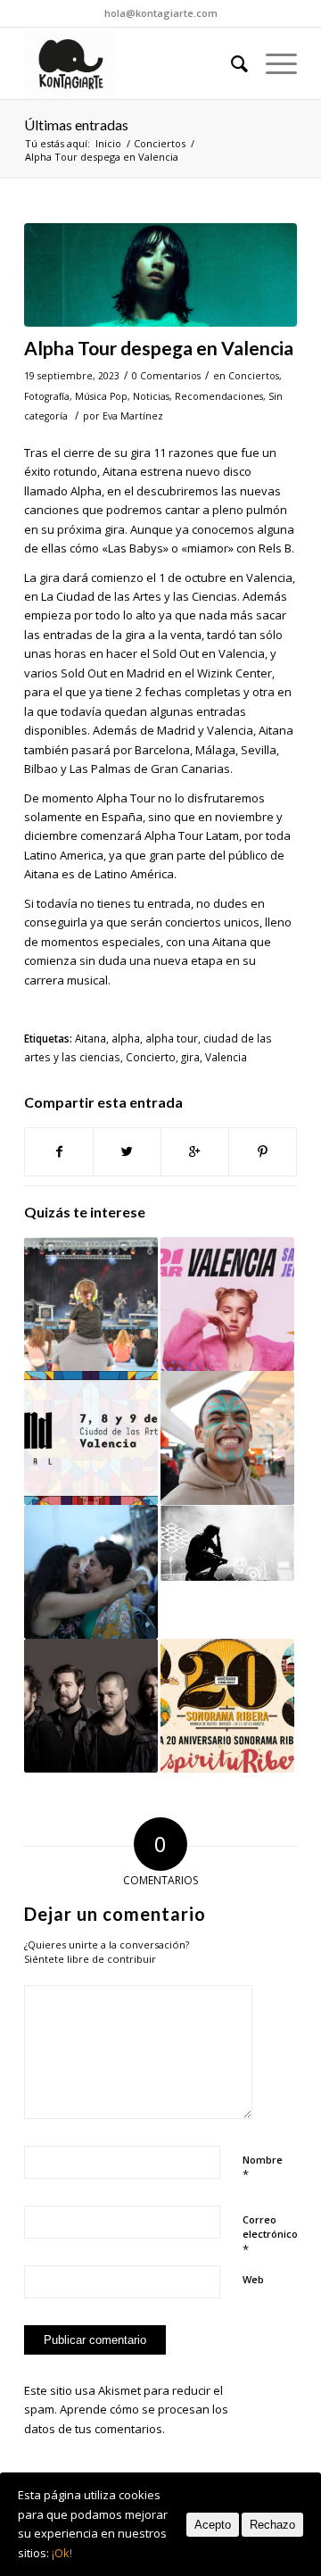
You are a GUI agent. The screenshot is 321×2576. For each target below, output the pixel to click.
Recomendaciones (219, 396)
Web (253, 2279)
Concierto (151, 1057)
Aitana (91, 1038)
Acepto (213, 2525)
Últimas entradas (76, 125)
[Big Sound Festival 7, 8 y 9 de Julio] (91, 1438)
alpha (126, 1038)
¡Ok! (62, 2553)
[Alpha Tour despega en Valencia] (160, 275)
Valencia (226, 1057)
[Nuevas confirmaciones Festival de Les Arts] (91, 1572)
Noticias (151, 396)
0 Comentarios (166, 376)
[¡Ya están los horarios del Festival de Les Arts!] (227, 1438)
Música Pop (101, 396)
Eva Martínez (133, 416)
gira (190, 1057)
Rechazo (272, 2525)
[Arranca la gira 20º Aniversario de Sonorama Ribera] (227, 1706)
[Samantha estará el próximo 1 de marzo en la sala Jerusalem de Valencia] (227, 1304)
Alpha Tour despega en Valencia (159, 348)
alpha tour (172, 1038)
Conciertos (160, 143)
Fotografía (47, 396)
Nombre (263, 2168)
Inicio (108, 143)
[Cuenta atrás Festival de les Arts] (227, 1543)
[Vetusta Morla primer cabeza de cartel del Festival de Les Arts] (91, 1706)
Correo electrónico (270, 2235)
